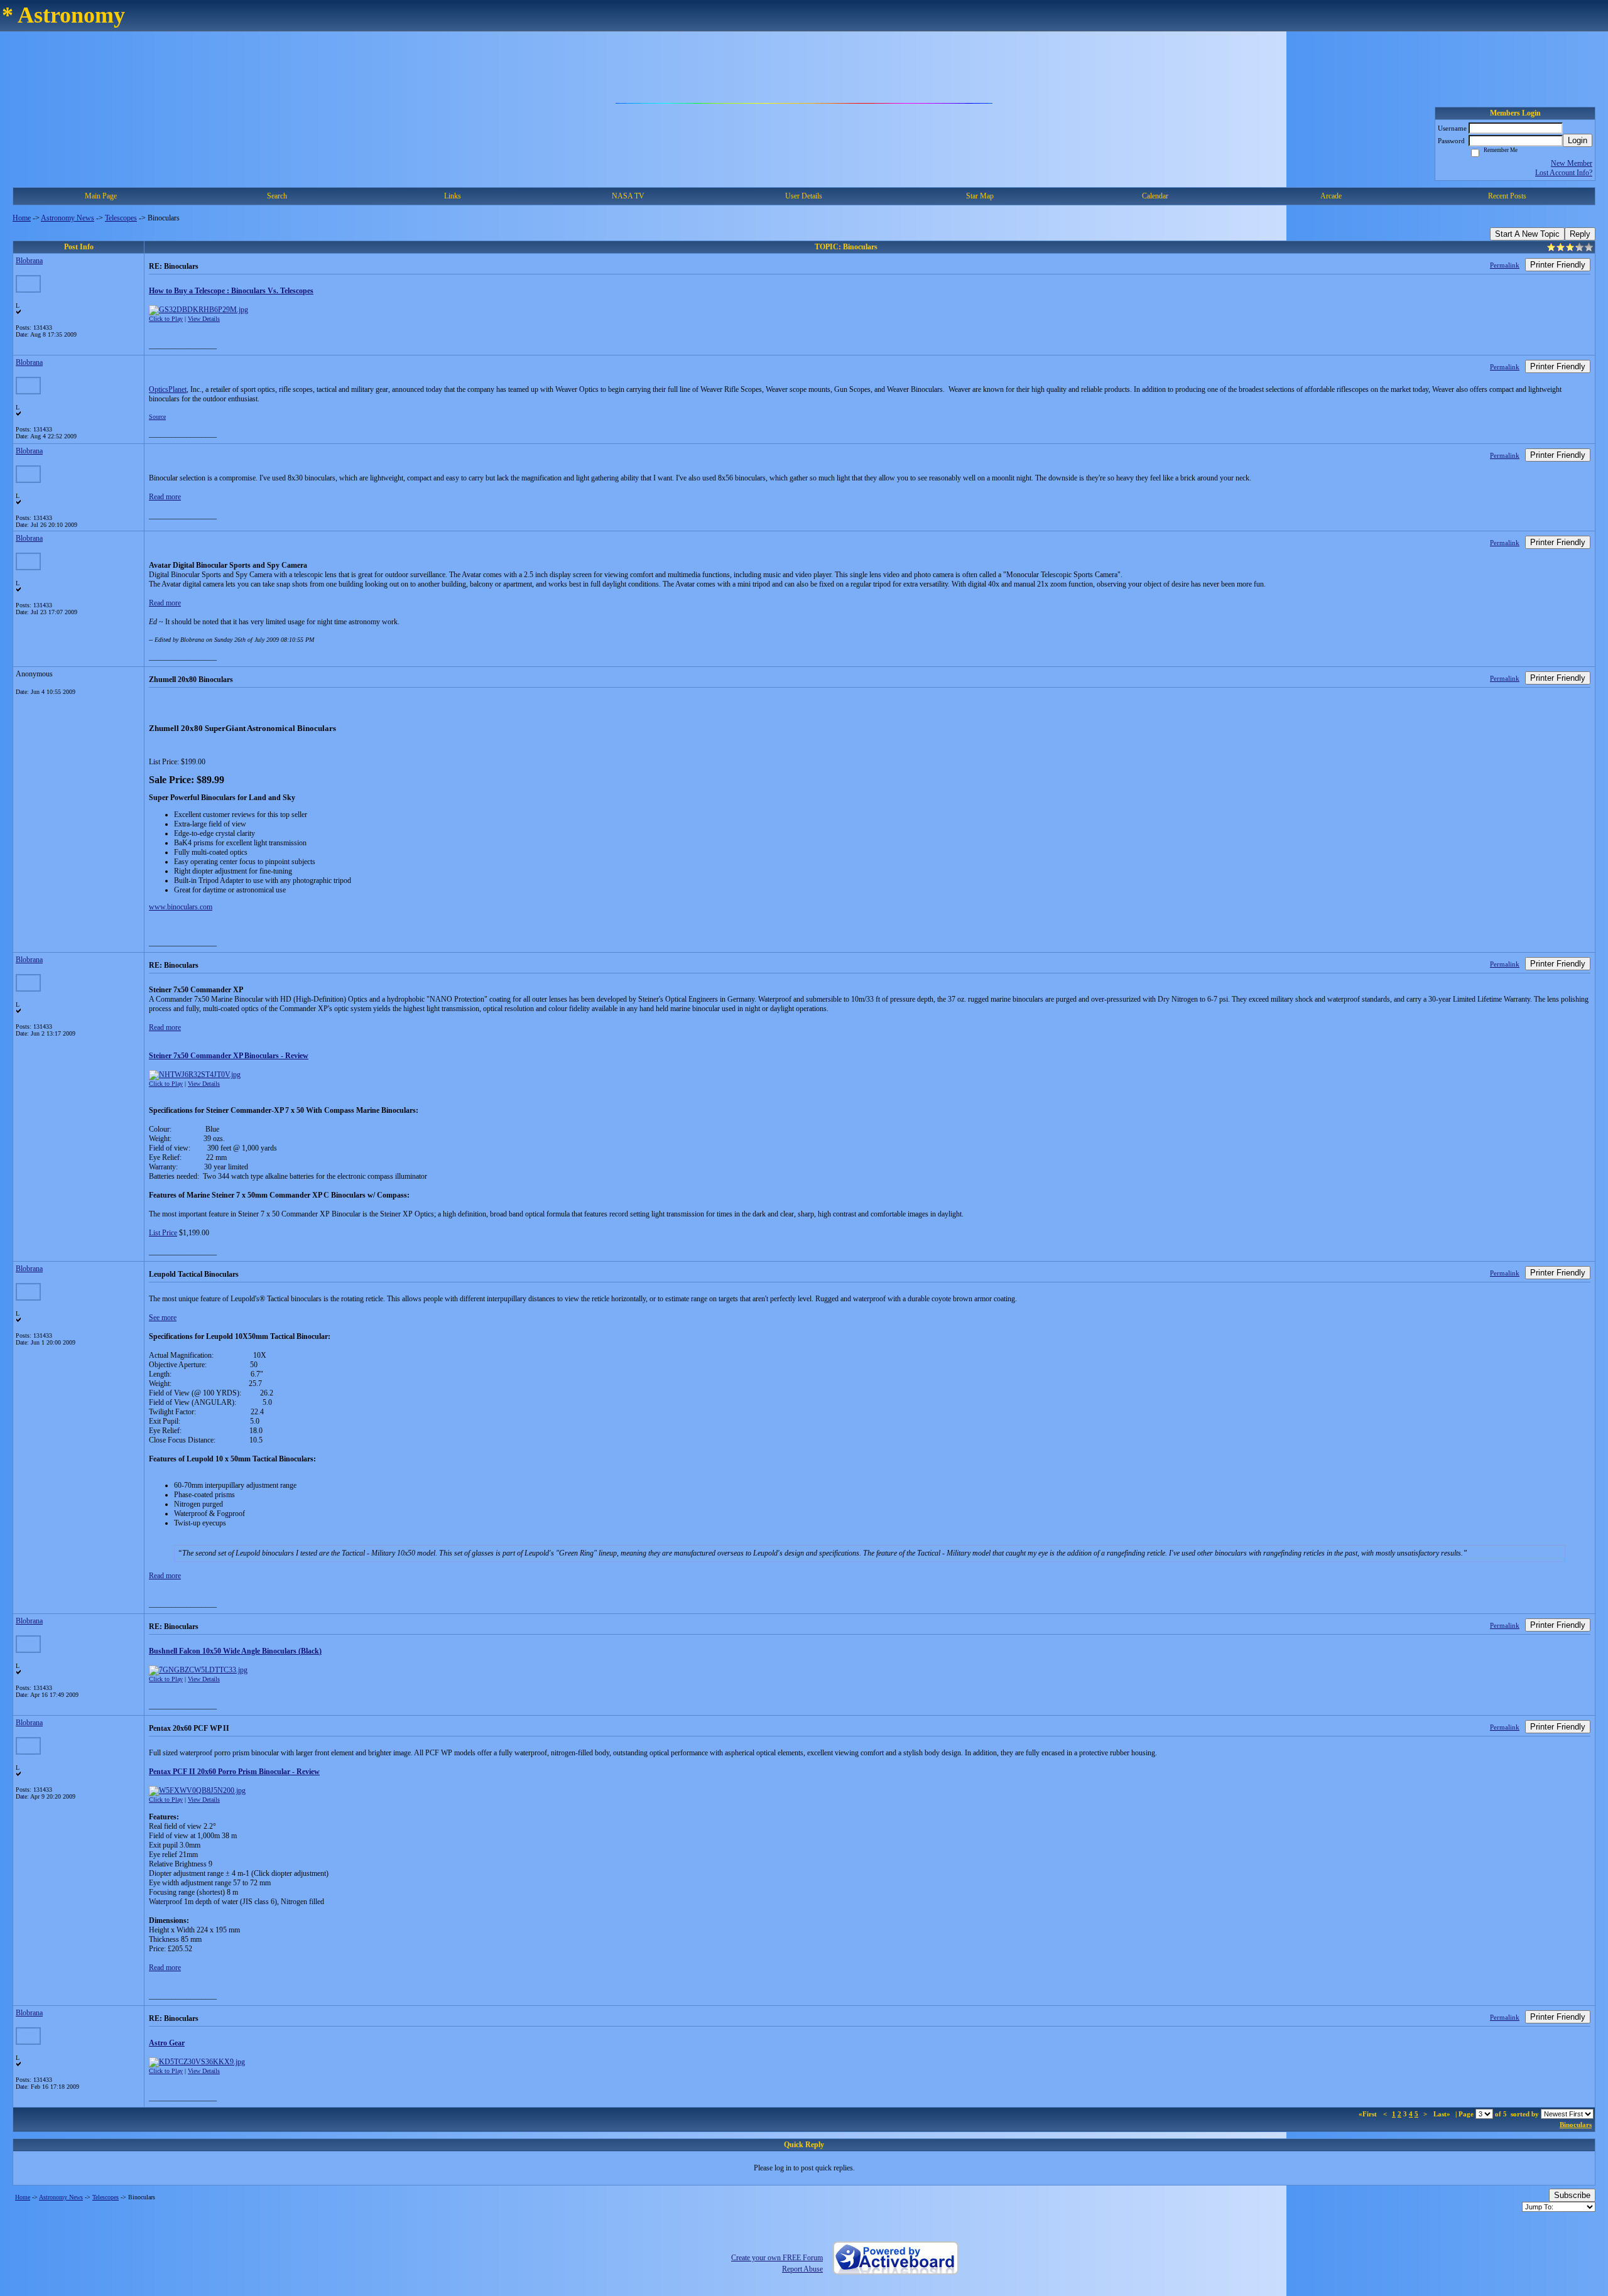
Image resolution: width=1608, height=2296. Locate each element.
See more (163, 1318)
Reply (1580, 234)
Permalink (1505, 265)
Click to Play (166, 319)
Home (22, 218)
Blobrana (29, 261)
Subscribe (1572, 2195)
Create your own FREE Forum (777, 2258)
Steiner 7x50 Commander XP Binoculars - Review (229, 1056)
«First (1369, 2114)
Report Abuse (802, 2269)
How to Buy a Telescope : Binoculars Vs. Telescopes (231, 291)
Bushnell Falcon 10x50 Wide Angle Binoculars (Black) (235, 1651)
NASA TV (628, 196)
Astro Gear (167, 2043)
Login (1578, 140)
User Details (804, 196)
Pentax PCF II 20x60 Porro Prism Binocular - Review (234, 1772)
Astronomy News (68, 218)
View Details (204, 319)
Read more (165, 497)
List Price (163, 1233)
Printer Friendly (1558, 265)
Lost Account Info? (1564, 173)
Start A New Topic (1527, 234)
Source (157, 417)
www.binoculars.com (181, 907)
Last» (1443, 2114)
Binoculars (1576, 2125)
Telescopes (121, 218)
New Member (1572, 163)
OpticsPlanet (168, 389)
